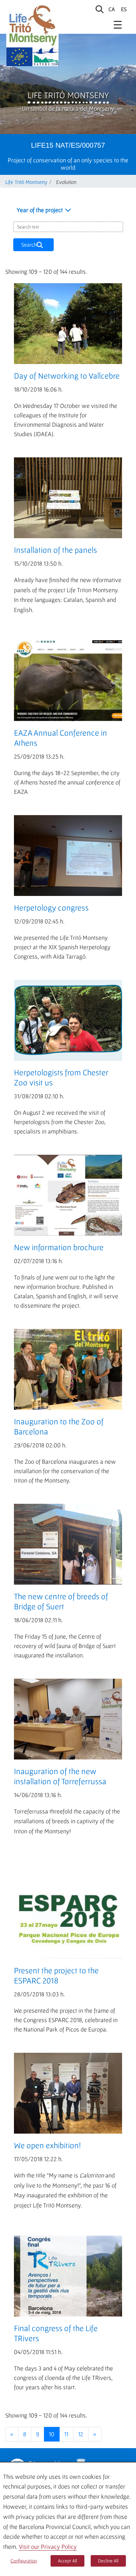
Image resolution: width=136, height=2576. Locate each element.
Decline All (108, 2561)
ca (112, 9)
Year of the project (40, 210)
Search (30, 245)
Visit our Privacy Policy (48, 2547)
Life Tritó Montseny (68, 95)
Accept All (67, 2561)
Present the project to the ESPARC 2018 (56, 1975)
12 (81, 2434)
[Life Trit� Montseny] (32, 25)
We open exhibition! (47, 2145)
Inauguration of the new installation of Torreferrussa (60, 1776)
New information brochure (59, 1247)
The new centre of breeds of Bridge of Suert (61, 1601)
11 (66, 2434)
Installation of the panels (55, 550)
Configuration (24, 2561)
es (124, 9)
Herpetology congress (51, 908)
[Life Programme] (19, 57)
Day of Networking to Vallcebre (67, 376)
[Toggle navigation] (118, 24)
